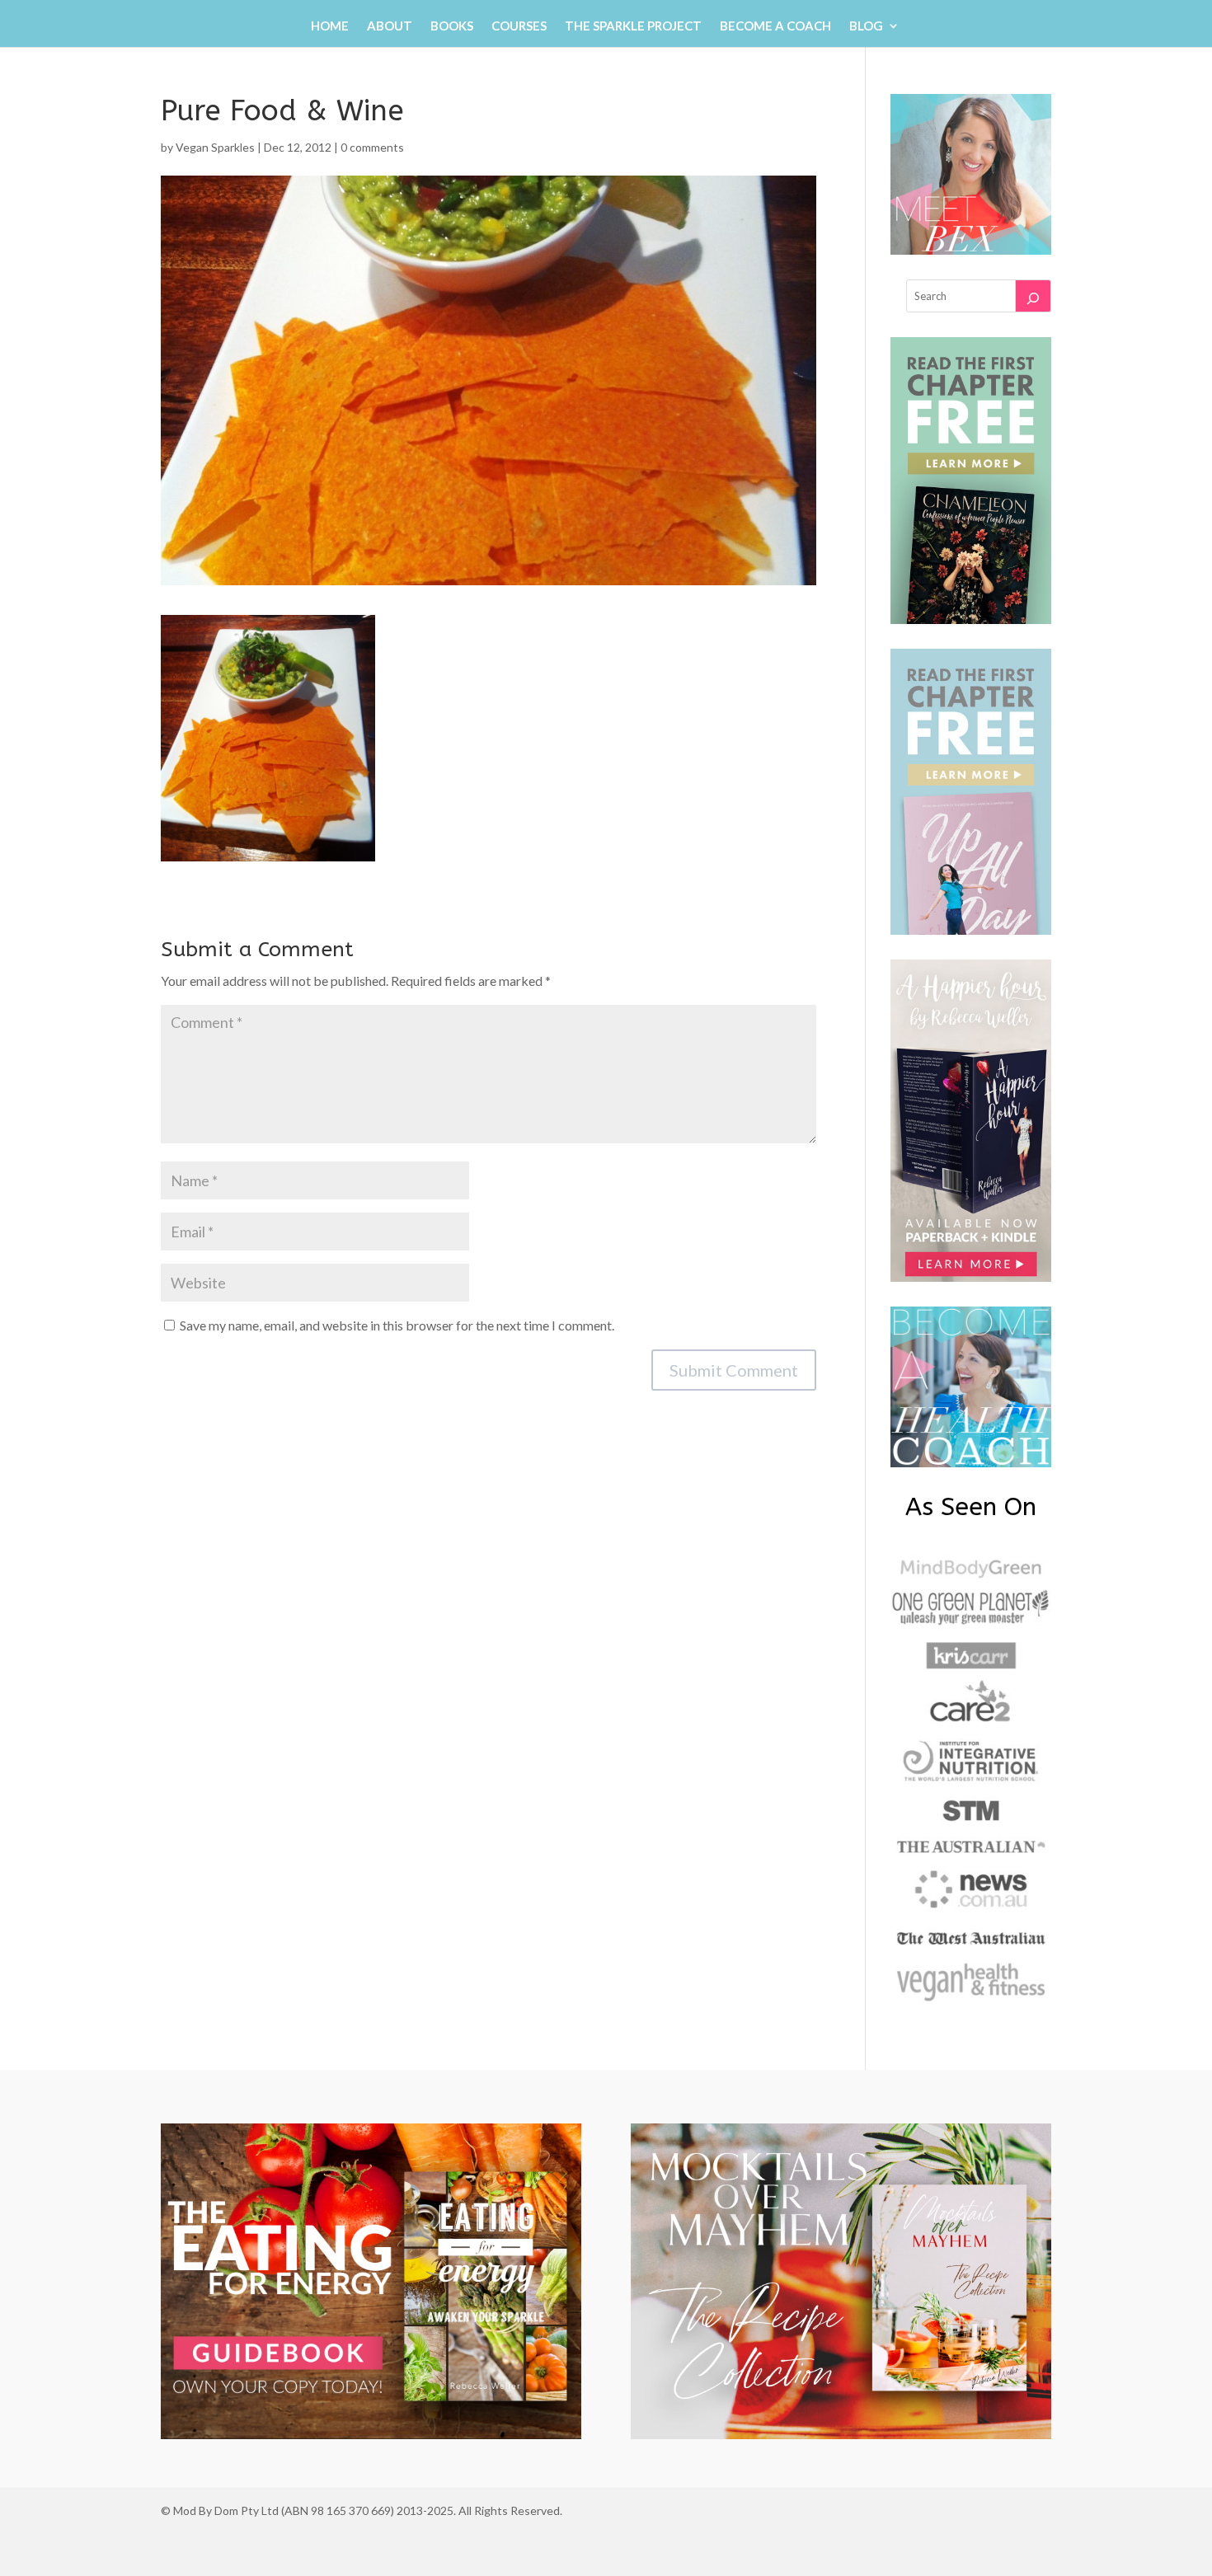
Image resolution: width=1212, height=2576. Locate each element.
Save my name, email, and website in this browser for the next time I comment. (397, 1325)
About (390, 26)
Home (330, 26)
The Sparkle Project (633, 26)
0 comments (372, 147)
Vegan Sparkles (215, 147)
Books (452, 26)
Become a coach (775, 26)
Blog (866, 26)
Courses (519, 26)
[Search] (1033, 296)
